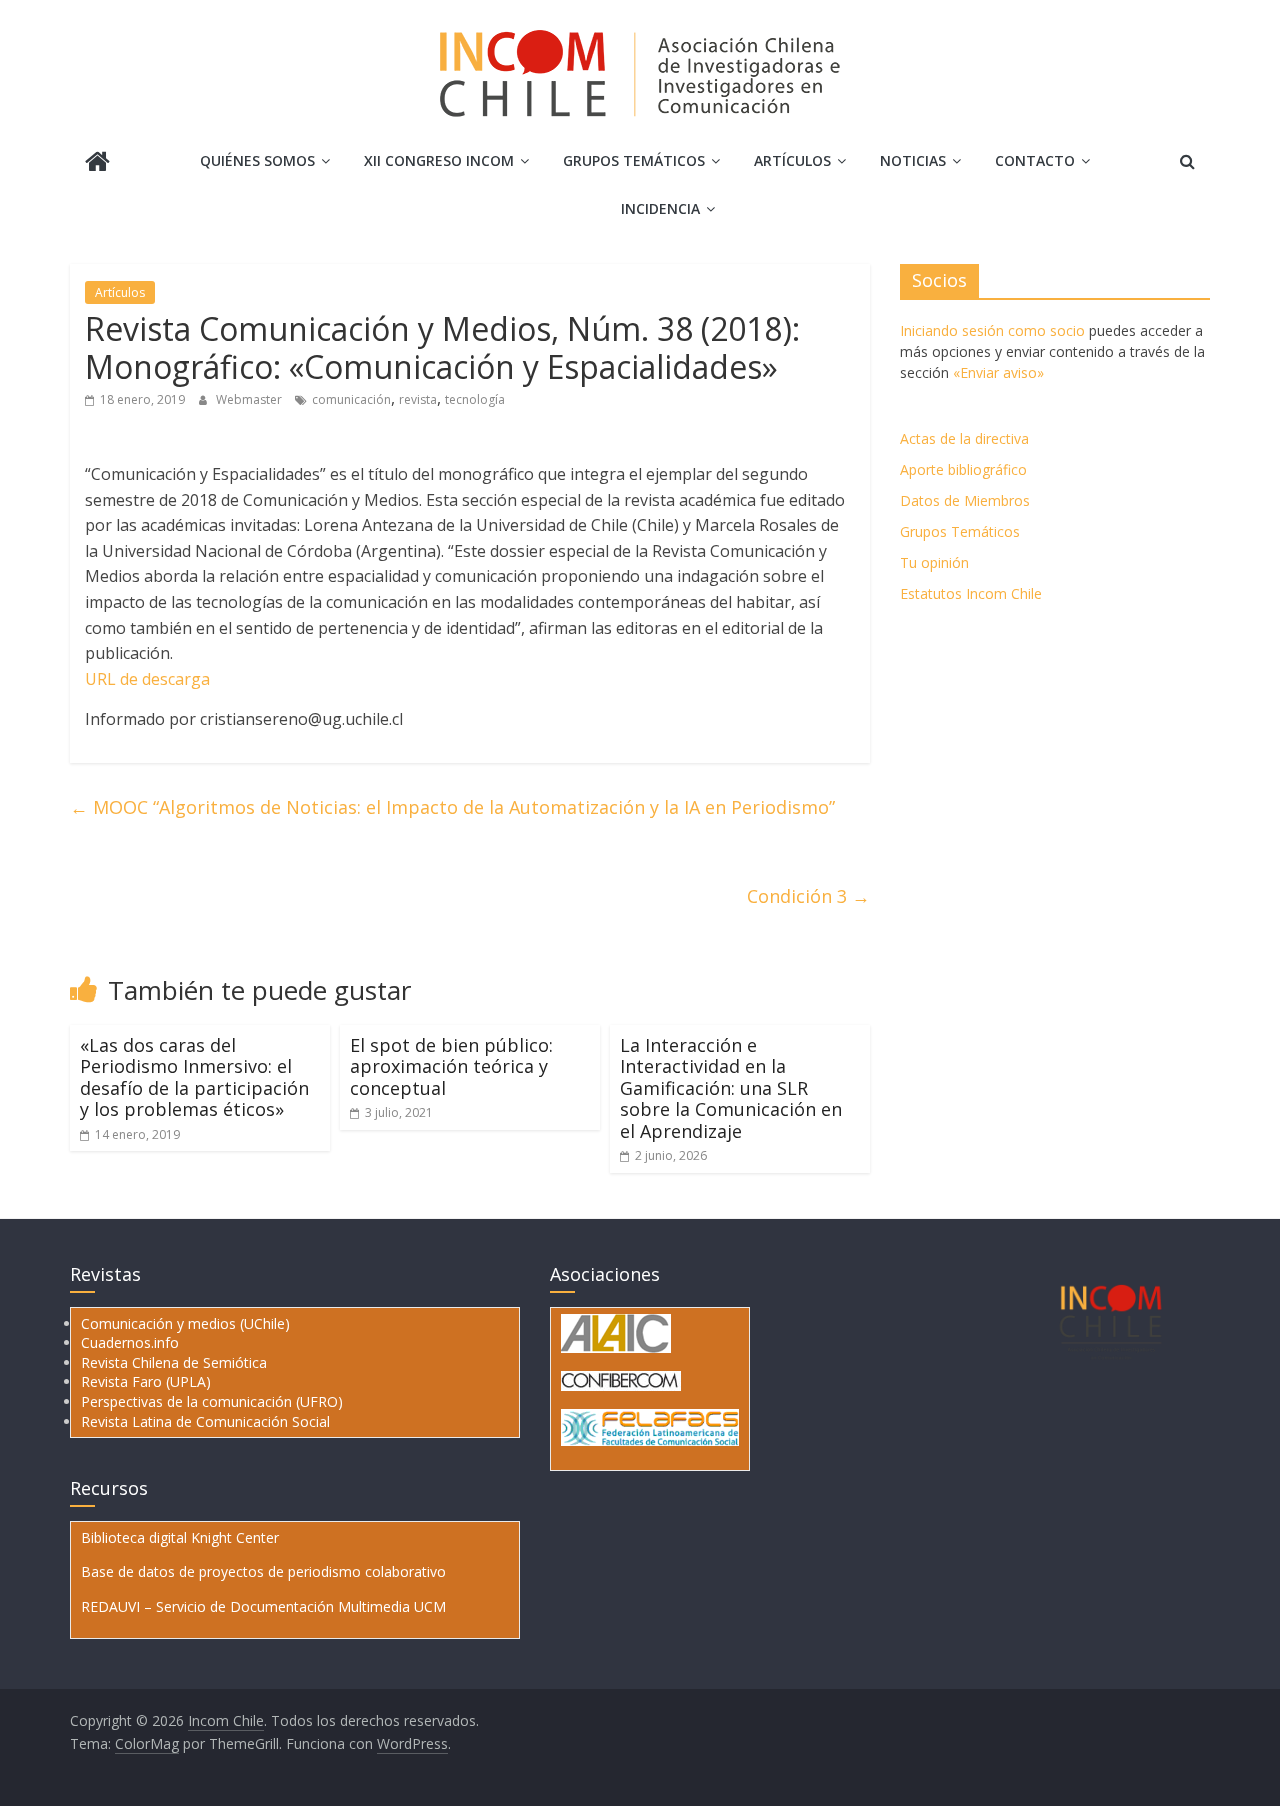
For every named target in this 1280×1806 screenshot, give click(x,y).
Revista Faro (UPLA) (146, 1381)
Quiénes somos (257, 160)
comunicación (351, 399)
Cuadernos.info (130, 1342)
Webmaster (250, 399)
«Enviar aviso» (998, 372)
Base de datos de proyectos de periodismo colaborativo (263, 1571)
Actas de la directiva (964, 438)
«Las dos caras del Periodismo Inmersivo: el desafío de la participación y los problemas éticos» (194, 1077)
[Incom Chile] (97, 163)
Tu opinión (934, 562)
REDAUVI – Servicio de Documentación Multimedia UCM (263, 1606)
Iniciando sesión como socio (992, 330)
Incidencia (660, 208)
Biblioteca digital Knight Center (180, 1537)
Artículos (792, 160)
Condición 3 (808, 896)
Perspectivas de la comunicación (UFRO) (212, 1401)
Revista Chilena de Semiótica (174, 1362)
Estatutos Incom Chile (971, 593)
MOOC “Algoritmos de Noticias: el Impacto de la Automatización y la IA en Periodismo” (452, 807)
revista (418, 399)
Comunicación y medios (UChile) (185, 1323)
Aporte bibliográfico (963, 469)
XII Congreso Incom (439, 160)
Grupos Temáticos (960, 531)
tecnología (475, 399)
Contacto (1035, 160)
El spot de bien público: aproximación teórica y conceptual (451, 1066)
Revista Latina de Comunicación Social (205, 1421)
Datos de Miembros (965, 500)
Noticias (913, 160)
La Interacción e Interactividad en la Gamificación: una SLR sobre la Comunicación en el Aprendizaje (731, 1088)
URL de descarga (147, 679)
